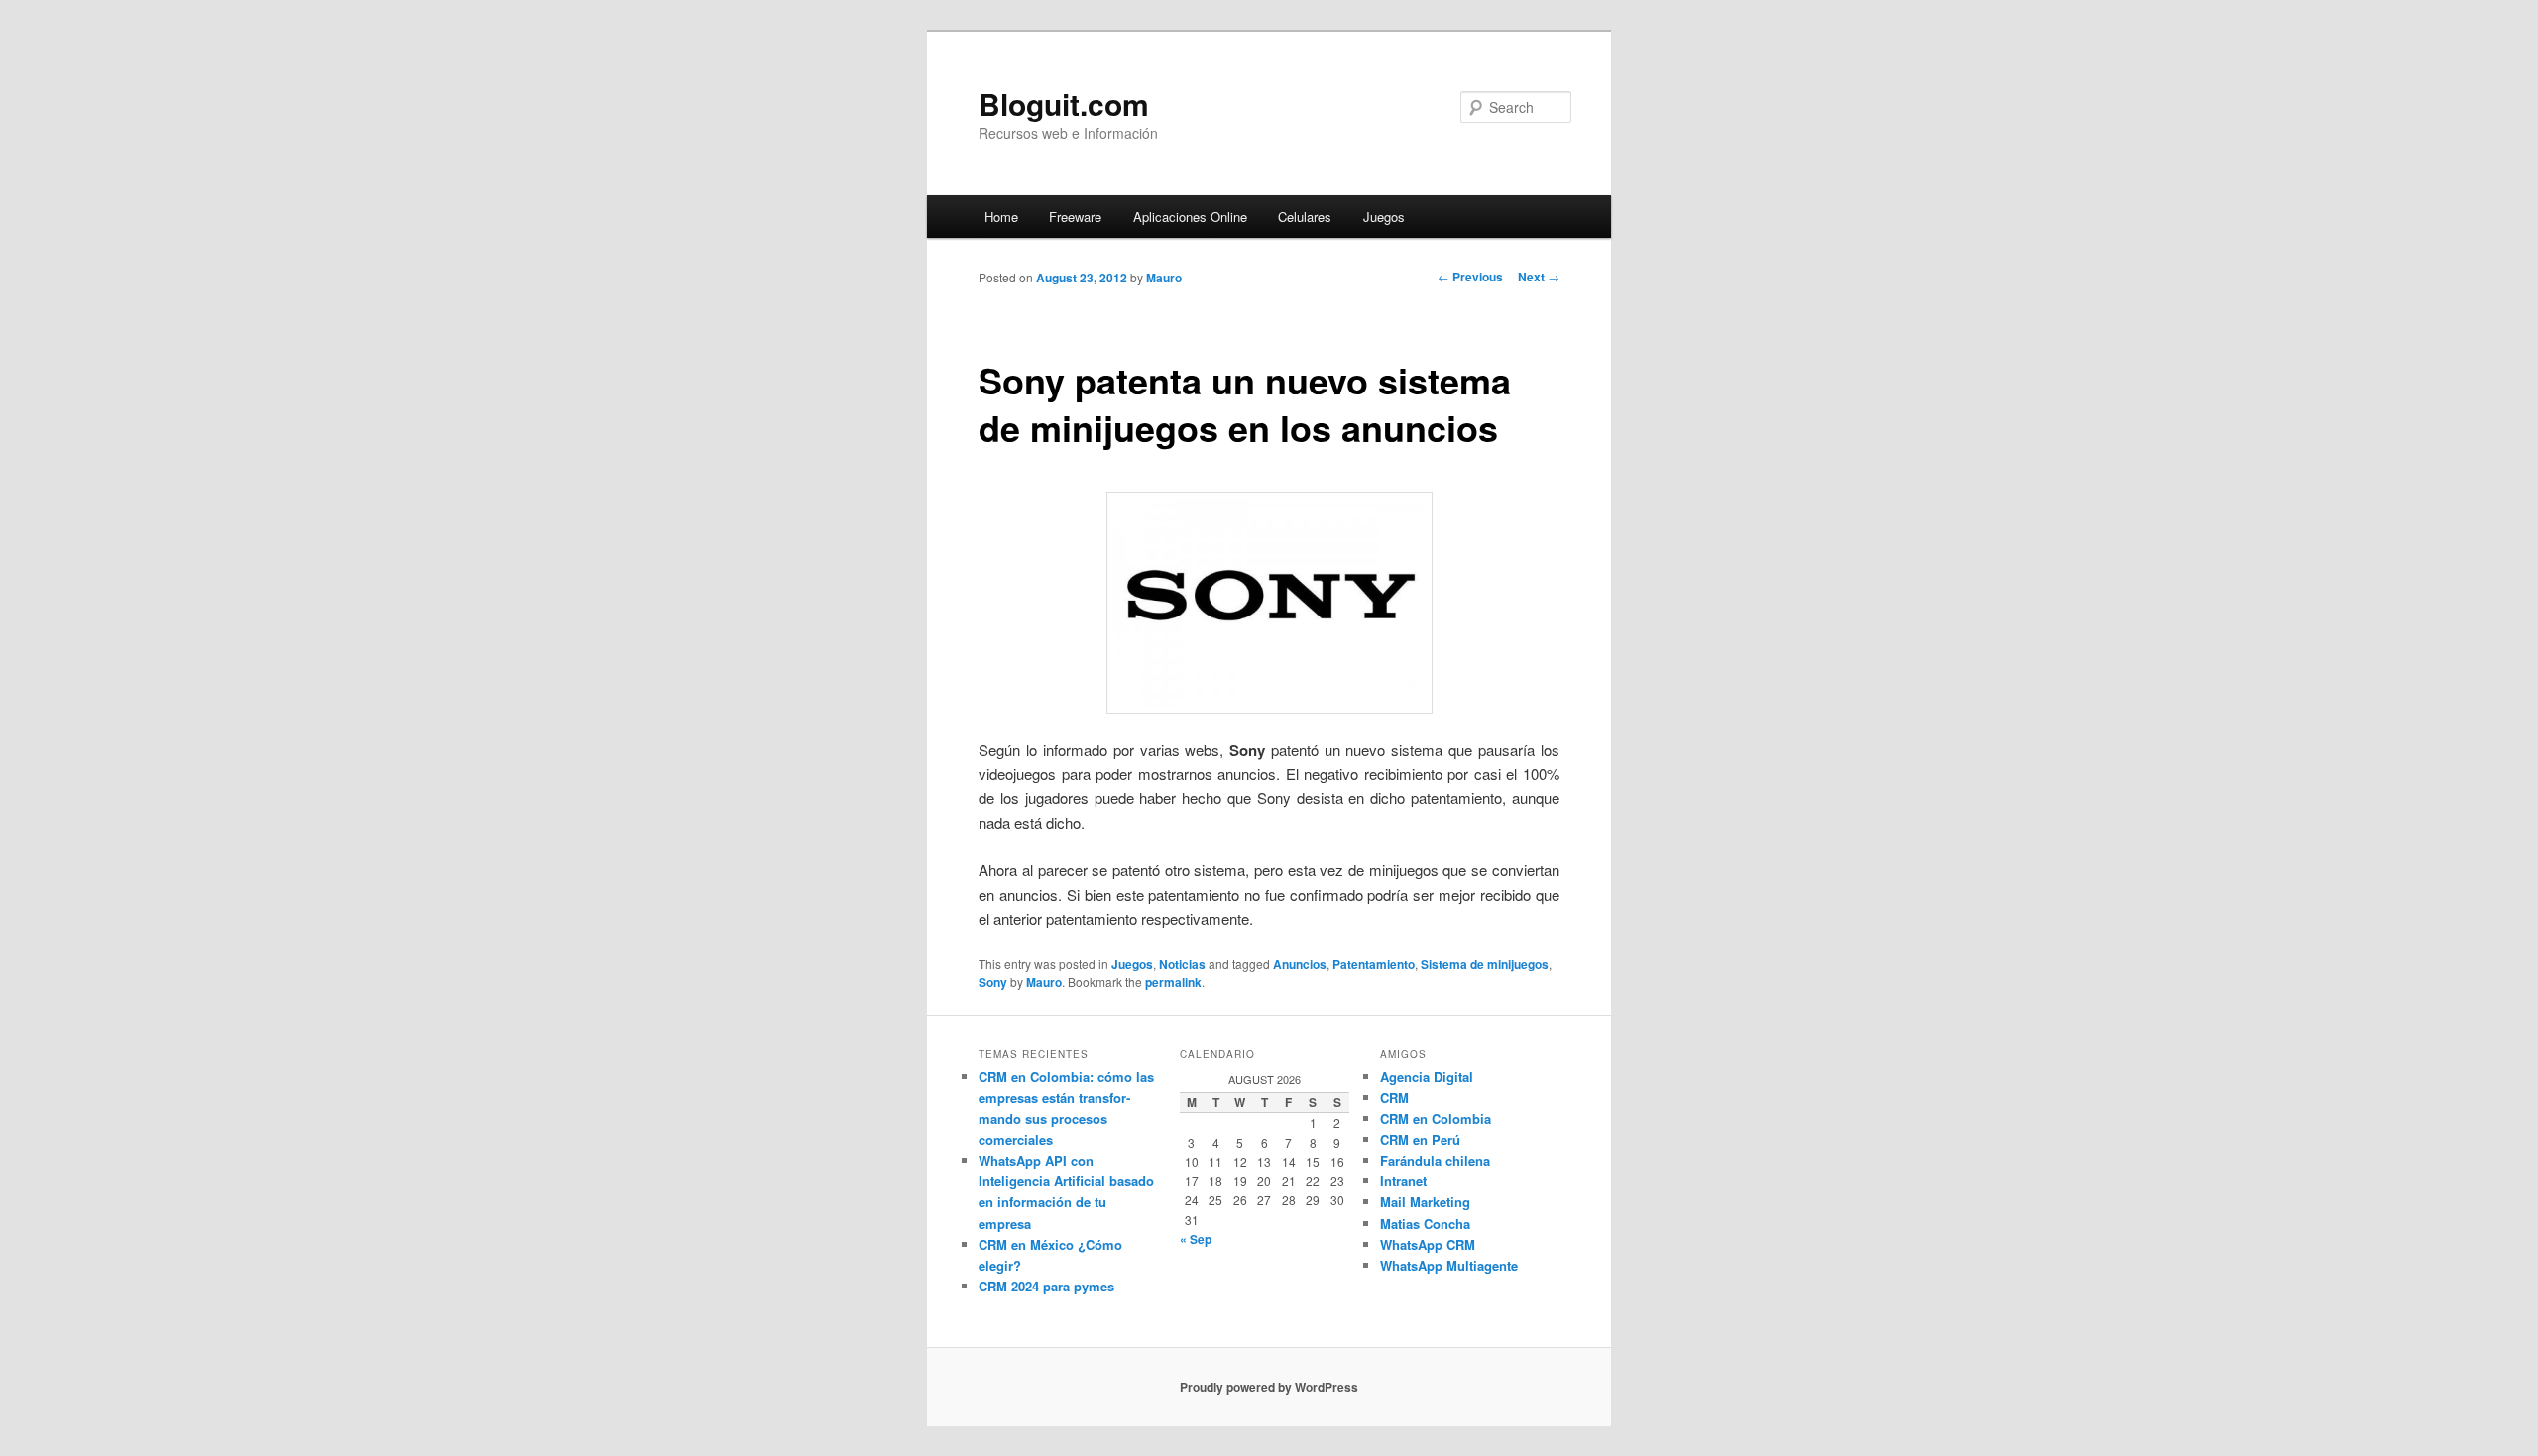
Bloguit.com (1064, 104)
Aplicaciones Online (1190, 217)
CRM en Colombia (1436, 1119)
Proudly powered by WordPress (1269, 1387)
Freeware (1075, 217)
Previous (1470, 277)
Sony (993, 982)
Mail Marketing (1425, 1202)
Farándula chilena (1435, 1160)
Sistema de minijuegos (1485, 964)
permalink (1173, 982)
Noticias (1182, 964)
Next (1539, 277)
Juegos (1384, 217)
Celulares (1305, 217)
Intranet (1403, 1181)
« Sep (1196, 1239)
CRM (1394, 1098)
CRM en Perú (1420, 1139)
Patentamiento (1374, 964)
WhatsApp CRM (1428, 1244)
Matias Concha (1425, 1224)
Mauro (1164, 278)
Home (1001, 217)
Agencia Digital (1427, 1077)
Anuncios (1300, 964)
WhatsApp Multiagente (1449, 1265)
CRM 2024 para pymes (1046, 1286)
